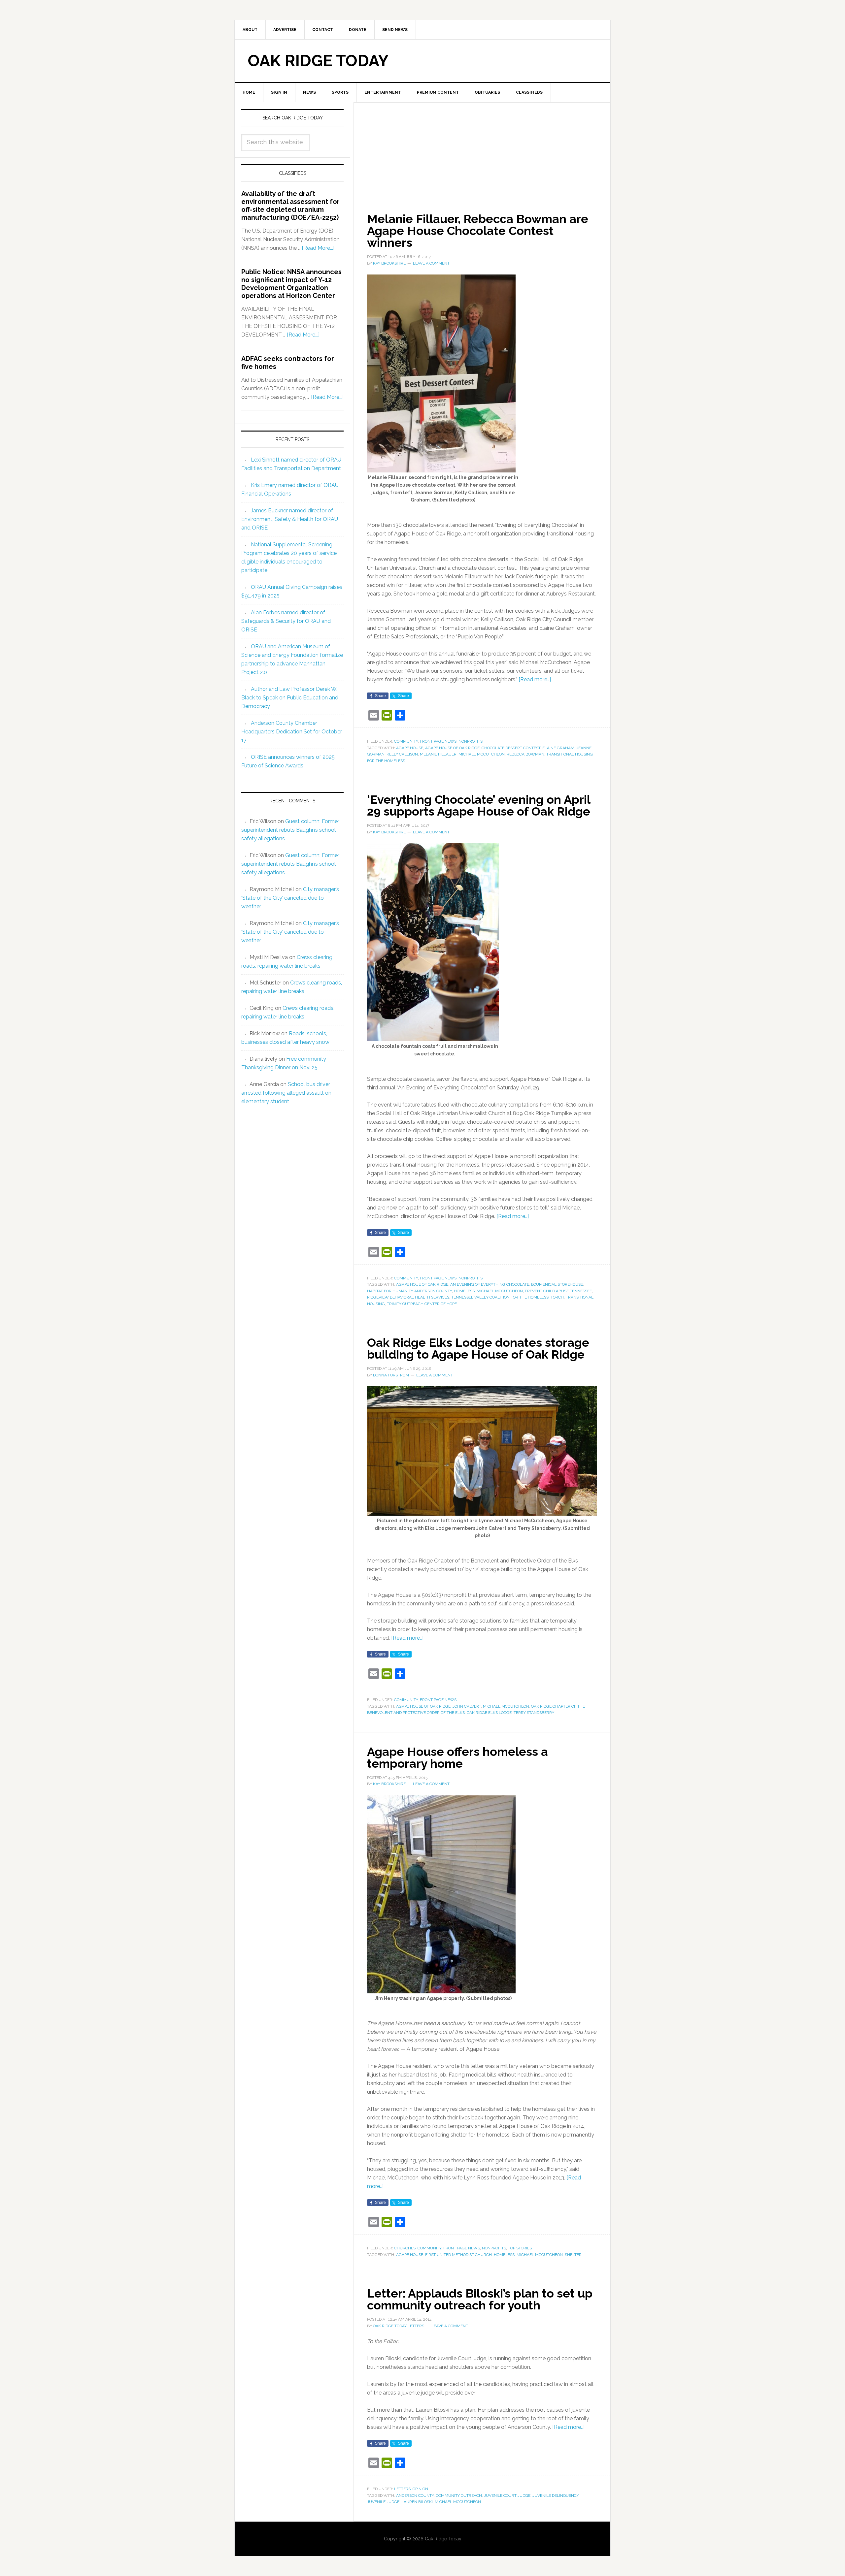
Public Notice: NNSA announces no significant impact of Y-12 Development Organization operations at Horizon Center (291, 284)
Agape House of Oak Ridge (452, 748)
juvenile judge (383, 2502)
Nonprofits (471, 741)
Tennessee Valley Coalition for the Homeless (500, 1297)
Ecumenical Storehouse (557, 1284)
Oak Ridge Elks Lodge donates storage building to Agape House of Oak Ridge (478, 1348)
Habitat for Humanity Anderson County (409, 1291)
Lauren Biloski (417, 2502)
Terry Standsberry (534, 1713)
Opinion (420, 2489)
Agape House (410, 748)
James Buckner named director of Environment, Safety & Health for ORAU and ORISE (290, 519)
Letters (402, 2489)
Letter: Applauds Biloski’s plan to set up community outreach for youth (480, 2299)
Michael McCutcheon (482, 754)
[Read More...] (318, 248)
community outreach (459, 2495)
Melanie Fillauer (438, 754)
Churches (405, 2248)
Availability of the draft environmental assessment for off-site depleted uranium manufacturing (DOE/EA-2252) (290, 206)
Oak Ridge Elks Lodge (489, 1713)
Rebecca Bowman (525, 754)
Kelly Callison (402, 754)
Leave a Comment (431, 263)
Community (406, 741)
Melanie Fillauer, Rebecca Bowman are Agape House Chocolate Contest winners (478, 231)
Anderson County (415, 2495)
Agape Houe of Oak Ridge (422, 1284)
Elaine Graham (558, 748)
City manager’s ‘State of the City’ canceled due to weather (290, 898)
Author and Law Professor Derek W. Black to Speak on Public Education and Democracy (290, 698)
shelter (573, 2255)
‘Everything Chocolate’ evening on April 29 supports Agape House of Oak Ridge (479, 805)
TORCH (557, 1297)
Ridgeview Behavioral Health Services (408, 1297)
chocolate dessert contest (511, 748)
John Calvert (467, 1706)
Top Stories (520, 2248)
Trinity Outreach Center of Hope (422, 1304)
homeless (464, 1291)
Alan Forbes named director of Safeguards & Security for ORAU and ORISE (286, 621)
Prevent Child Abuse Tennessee (558, 1291)
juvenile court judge (507, 2495)
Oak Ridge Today (318, 61)
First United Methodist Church (458, 2255)
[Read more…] (535, 679)
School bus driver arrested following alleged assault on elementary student (286, 1093)
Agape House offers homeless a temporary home (457, 1757)
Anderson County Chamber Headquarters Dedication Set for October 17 (292, 732)
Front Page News (438, 741)
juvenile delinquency (556, 2495)
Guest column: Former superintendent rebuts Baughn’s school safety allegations (290, 830)
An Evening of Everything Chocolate (490, 1284)
